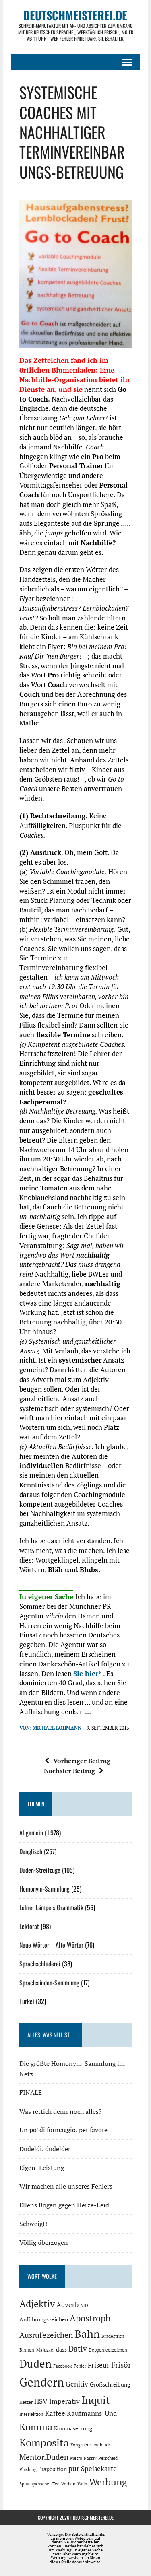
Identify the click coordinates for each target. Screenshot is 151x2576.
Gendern (42, 2382)
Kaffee (55, 2413)
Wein (82, 2484)
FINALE (31, 2092)
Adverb (67, 2305)
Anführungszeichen (44, 2319)
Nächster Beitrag (69, 1771)
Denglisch (31, 1851)
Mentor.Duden (44, 2457)
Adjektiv (37, 2304)
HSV (41, 2401)
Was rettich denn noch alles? (61, 2111)
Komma (36, 2427)
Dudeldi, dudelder (45, 2149)
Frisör (121, 2365)
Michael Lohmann (57, 1728)
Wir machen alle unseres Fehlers (66, 2186)
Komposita (44, 2442)
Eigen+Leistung (42, 2168)
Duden (35, 2364)
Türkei (27, 2001)
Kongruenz (81, 2445)
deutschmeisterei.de (93, 2517)
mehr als (102, 2445)
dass (61, 2349)
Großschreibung (110, 2384)
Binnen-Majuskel (37, 2350)
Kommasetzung (73, 2428)
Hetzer (26, 2402)
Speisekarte (99, 2469)
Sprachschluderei (40, 1964)
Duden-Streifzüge (40, 1870)
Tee (56, 2484)
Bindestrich (113, 2336)
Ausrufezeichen (46, 2335)
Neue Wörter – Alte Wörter (51, 1945)
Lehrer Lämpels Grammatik (51, 1907)
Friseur (99, 2365)
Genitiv (77, 2384)
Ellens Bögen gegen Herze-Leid (64, 2205)
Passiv (90, 2458)
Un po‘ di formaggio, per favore (63, 2130)
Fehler (80, 2366)
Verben (68, 2484)
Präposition (53, 2469)
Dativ (78, 2349)
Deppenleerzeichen (108, 2350)
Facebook (63, 2366)
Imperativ (64, 2401)
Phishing (28, 2469)
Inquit (96, 2400)
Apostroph (90, 2318)
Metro (76, 2458)
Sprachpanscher (35, 2484)
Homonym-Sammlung (44, 1889)
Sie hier (86, 1673)
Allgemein (31, 1833)
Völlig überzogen (44, 2242)
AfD (84, 2306)
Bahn (87, 2334)
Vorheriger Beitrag (82, 1761)
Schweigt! (33, 2224)
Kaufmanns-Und (92, 2413)
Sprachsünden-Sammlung (49, 1983)
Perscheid (108, 2458)
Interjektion (31, 2414)
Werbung (108, 2482)
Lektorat (29, 1926)
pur (74, 2469)
